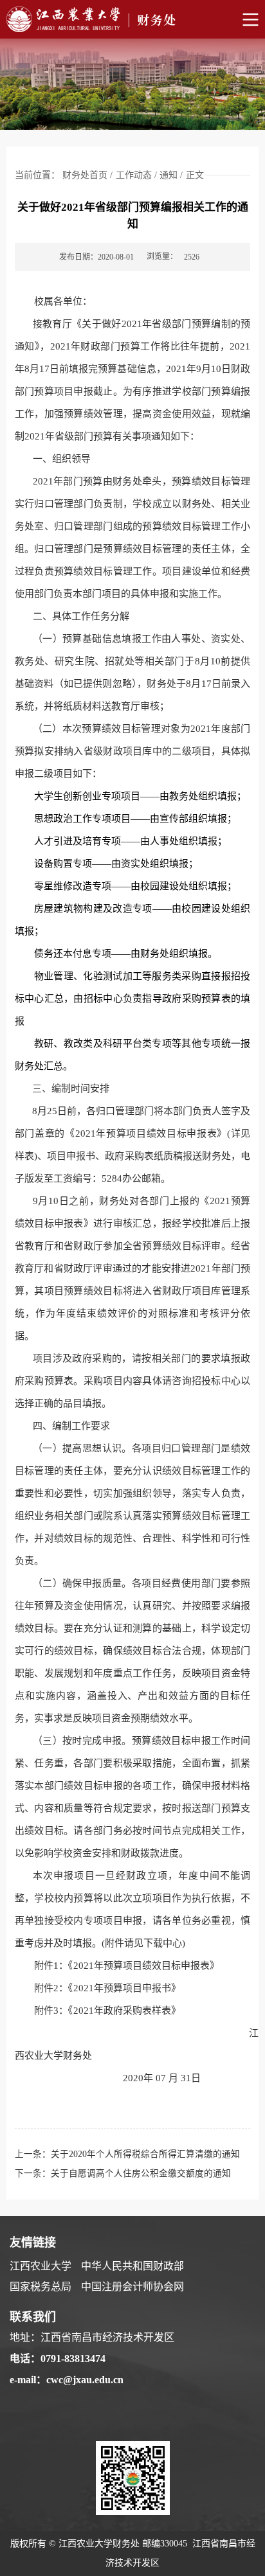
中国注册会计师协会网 (132, 2287)
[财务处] (132, 19)
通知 (169, 175)
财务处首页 (85, 175)
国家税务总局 (41, 2287)
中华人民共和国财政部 (132, 2266)
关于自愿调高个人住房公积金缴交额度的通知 (141, 2173)
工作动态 (134, 175)
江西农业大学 (41, 2266)
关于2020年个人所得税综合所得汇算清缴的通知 (145, 2154)
